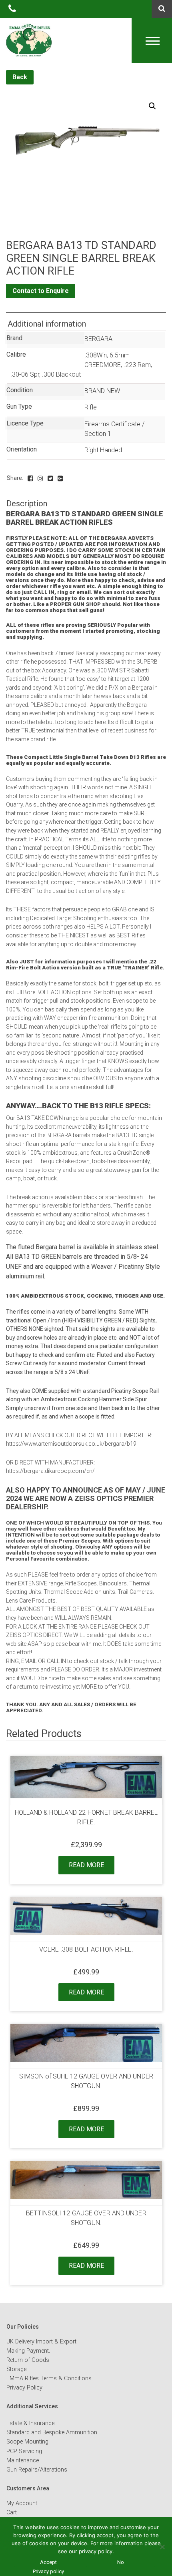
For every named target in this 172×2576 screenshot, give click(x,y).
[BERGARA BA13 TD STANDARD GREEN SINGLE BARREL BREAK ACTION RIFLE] (30, 478)
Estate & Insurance (30, 2423)
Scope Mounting (27, 2442)
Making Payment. (28, 2351)
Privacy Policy (24, 2388)
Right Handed (103, 450)
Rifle (91, 407)
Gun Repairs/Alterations (37, 2470)
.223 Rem (137, 365)
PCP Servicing (24, 2451)
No (121, 2562)
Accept (48, 2562)
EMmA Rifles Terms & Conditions (49, 2378)
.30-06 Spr (25, 374)
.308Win (96, 355)
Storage (16, 2369)
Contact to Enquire (41, 291)
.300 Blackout (61, 374)
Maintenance (23, 2461)
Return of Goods (28, 2360)
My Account (22, 2503)
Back (20, 77)
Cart (12, 2513)
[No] (162, 2547)
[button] (152, 106)
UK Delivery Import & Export (41, 2342)
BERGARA (98, 339)
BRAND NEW (102, 391)
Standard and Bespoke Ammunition (52, 2433)
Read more (86, 1865)
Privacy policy (48, 2571)
